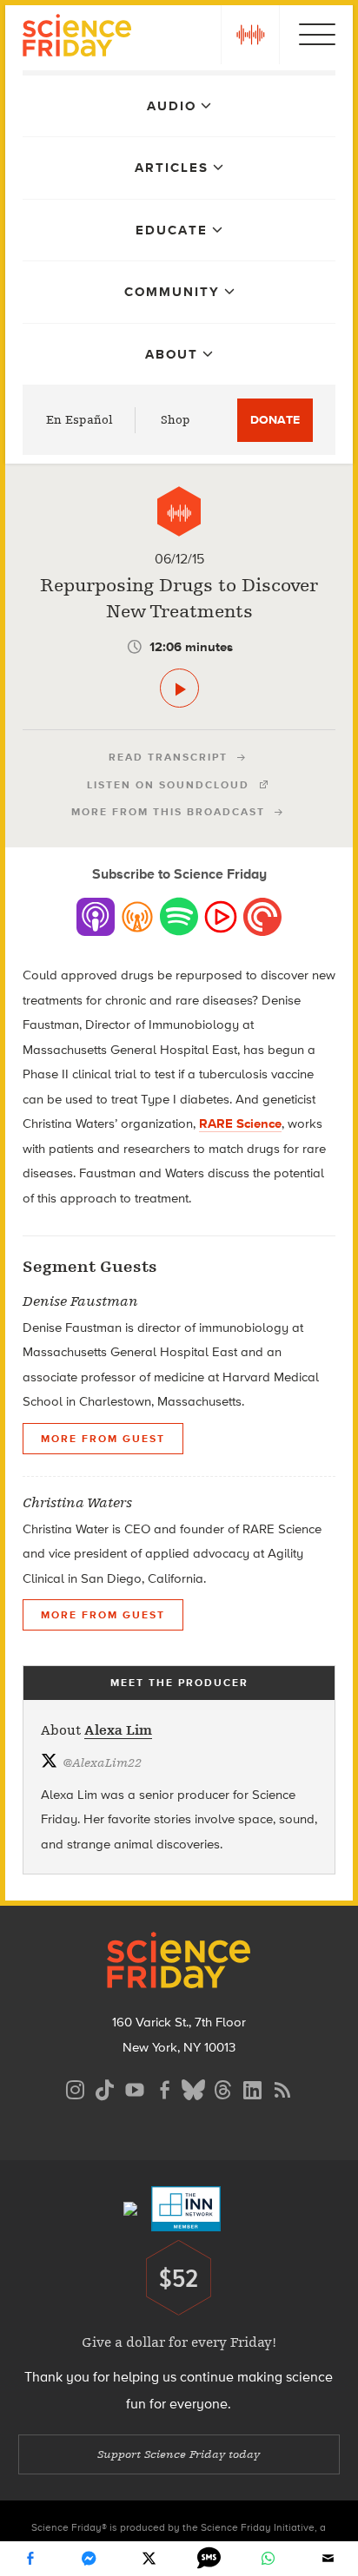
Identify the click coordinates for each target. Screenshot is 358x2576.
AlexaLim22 (102, 1763)
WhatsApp (268, 2559)
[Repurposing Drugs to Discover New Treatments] (179, 688)
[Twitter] (149, 2559)
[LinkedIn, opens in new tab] (253, 2088)
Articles (172, 168)
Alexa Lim (118, 1730)
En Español (80, 420)
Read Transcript (168, 757)
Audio (172, 106)
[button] (250, 35)
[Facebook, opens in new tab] (164, 2088)
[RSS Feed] (282, 2088)
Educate (172, 230)
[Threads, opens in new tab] (223, 2088)
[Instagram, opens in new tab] (76, 2088)
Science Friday (77, 38)
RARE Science (240, 1123)
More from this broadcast (168, 812)
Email (328, 2559)
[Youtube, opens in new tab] (135, 2088)
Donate (275, 420)
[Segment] (179, 511)
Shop (176, 420)
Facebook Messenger (89, 2559)
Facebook (30, 2559)
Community (172, 292)
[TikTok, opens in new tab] (105, 2088)
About (172, 354)
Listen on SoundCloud (168, 785)
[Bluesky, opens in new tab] (194, 2088)
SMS (209, 2559)
